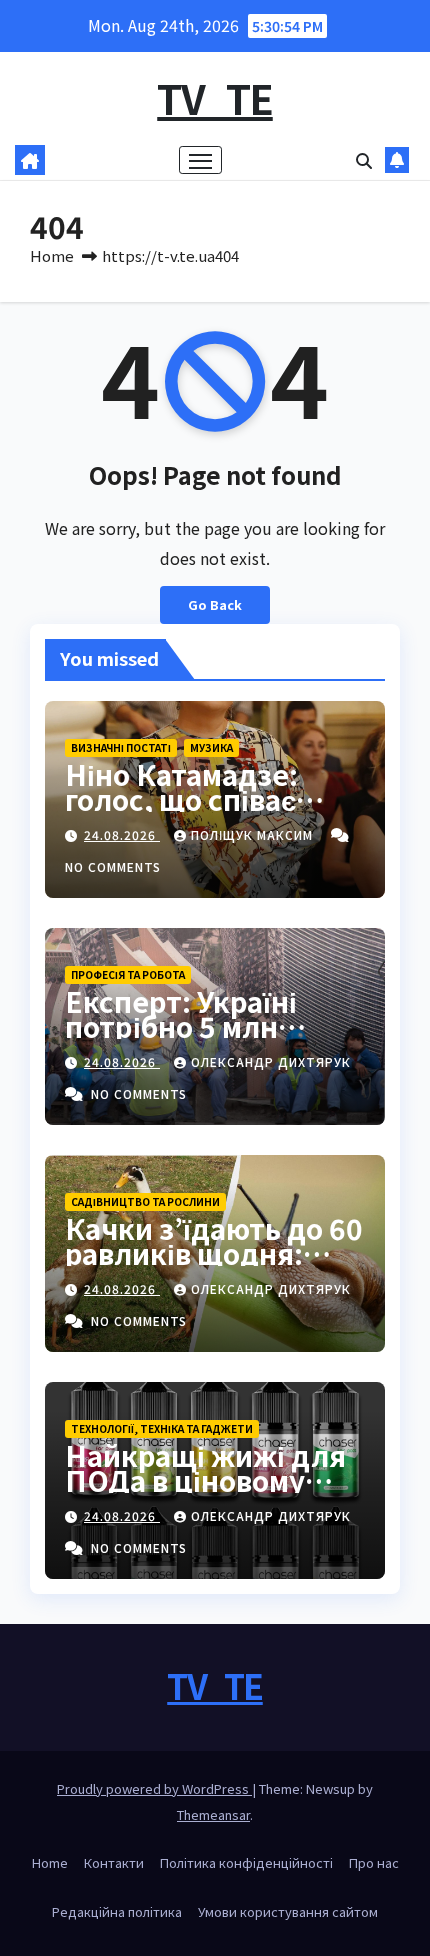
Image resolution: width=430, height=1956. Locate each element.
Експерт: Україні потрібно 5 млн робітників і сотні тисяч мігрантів (187, 1038)
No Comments (113, 866)
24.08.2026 (122, 834)
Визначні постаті (121, 747)
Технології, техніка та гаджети (162, 1428)
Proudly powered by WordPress (154, 1788)
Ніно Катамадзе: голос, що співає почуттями (181, 799)
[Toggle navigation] (201, 160)
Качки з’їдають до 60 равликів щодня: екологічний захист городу (214, 1265)
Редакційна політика (117, 1911)
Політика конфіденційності (246, 1862)
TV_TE (215, 98)
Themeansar (213, 1814)
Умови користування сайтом (288, 1911)
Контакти (114, 1862)
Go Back (215, 604)
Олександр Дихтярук (271, 1061)
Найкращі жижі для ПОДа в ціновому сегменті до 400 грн (205, 1480)
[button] (364, 160)
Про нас (374, 1862)
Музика (211, 747)
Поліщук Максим (254, 834)
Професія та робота (128, 974)
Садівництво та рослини (145, 1201)
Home (52, 255)
